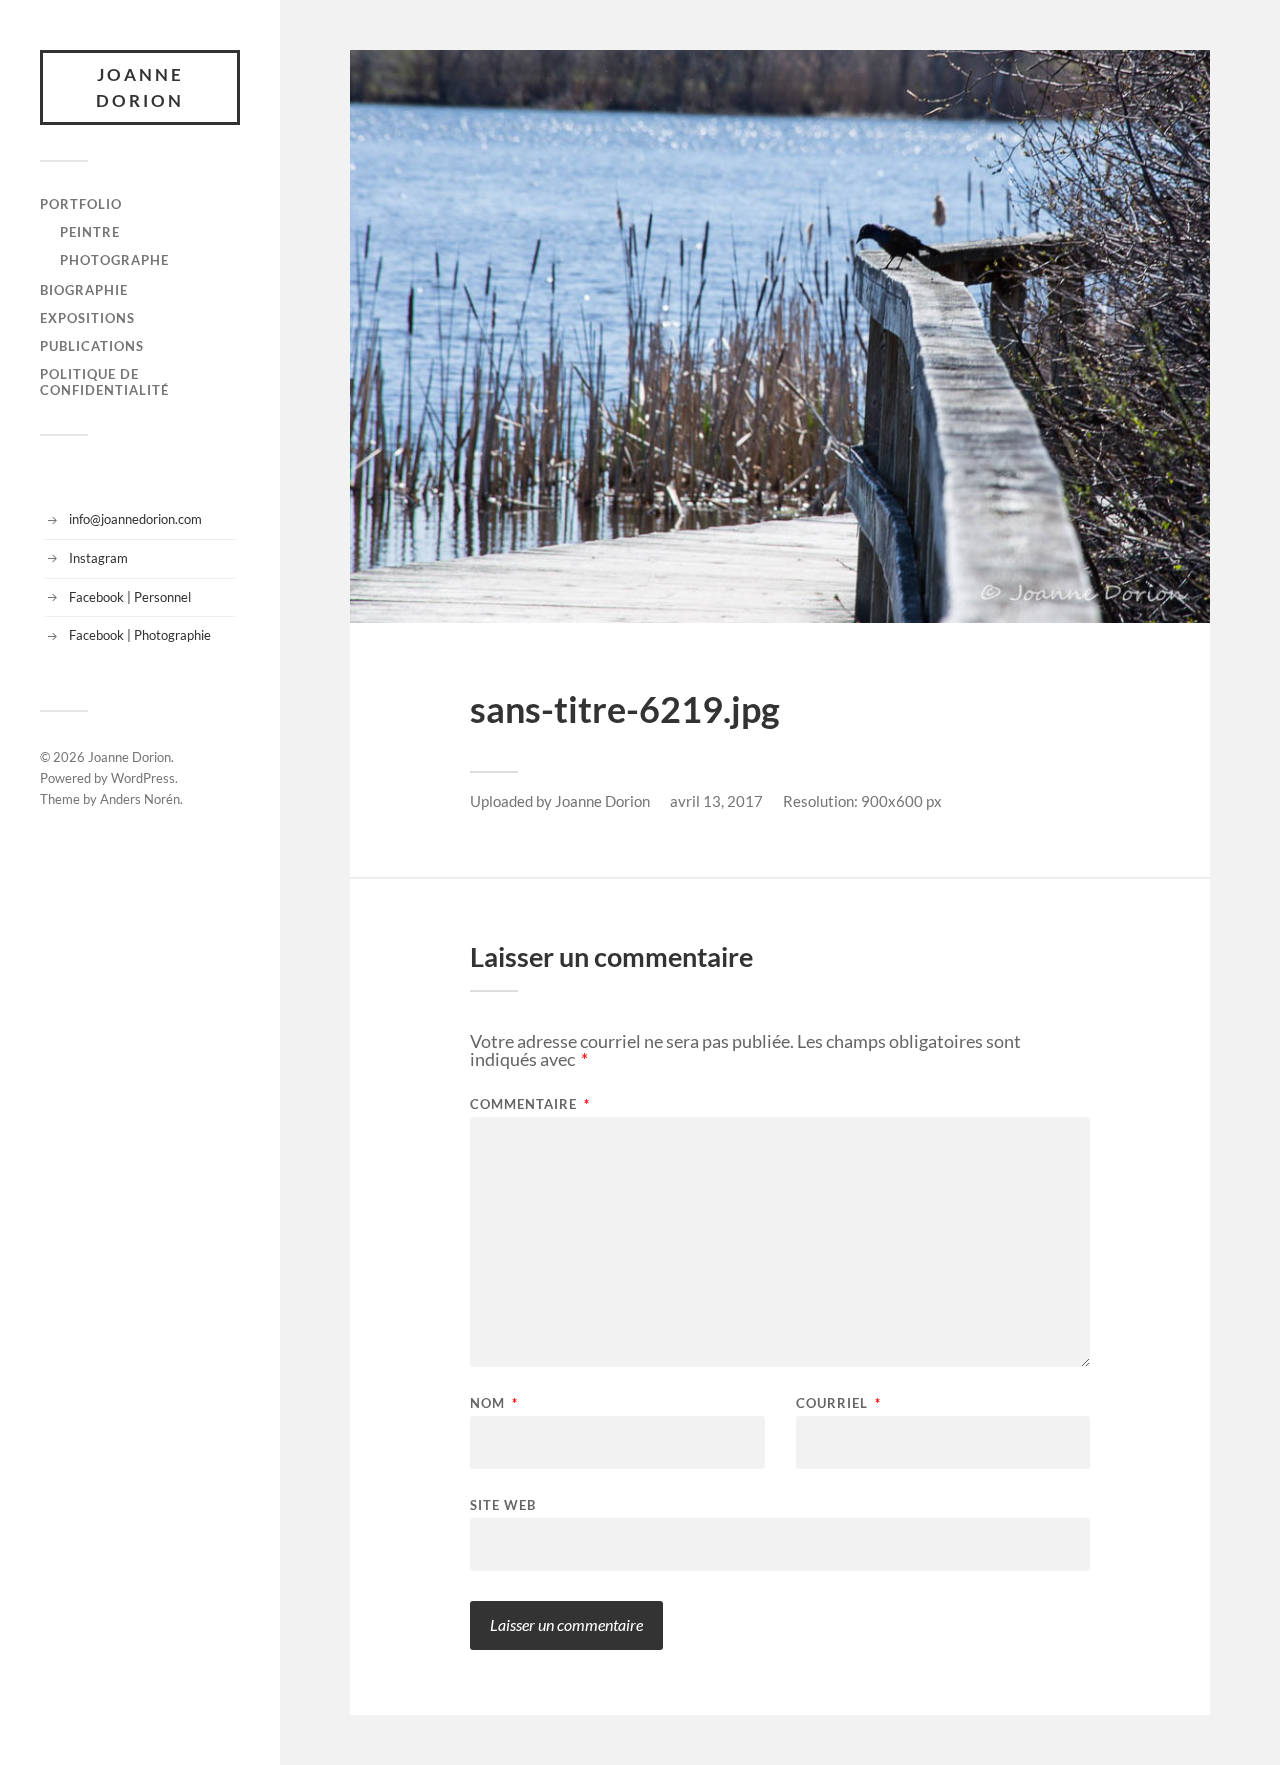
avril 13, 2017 (716, 801)
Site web (503, 1504)
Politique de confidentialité (104, 382)
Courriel (838, 1403)
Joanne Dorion (140, 87)
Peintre (90, 232)
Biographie (84, 290)
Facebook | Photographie (140, 635)
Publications (92, 346)
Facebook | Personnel (130, 597)
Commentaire (530, 1104)
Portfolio (81, 204)
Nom (494, 1403)
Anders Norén (140, 799)
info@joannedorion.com (135, 519)
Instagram (98, 558)
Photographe (114, 260)
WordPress (143, 778)
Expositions (87, 318)
